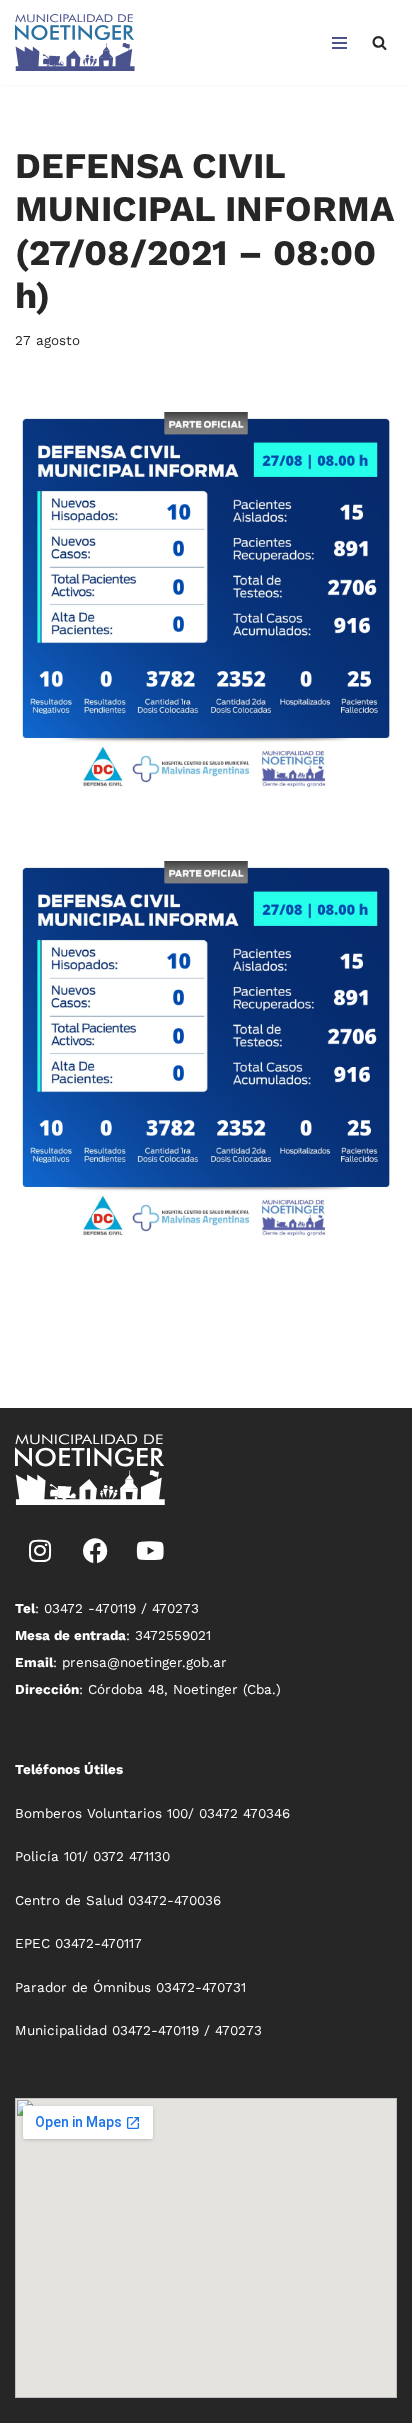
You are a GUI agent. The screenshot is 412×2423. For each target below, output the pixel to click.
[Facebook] (95, 1550)
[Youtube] (150, 1550)
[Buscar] (379, 42)
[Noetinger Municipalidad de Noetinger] (75, 42)
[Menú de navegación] (339, 43)
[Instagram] (40, 1550)
